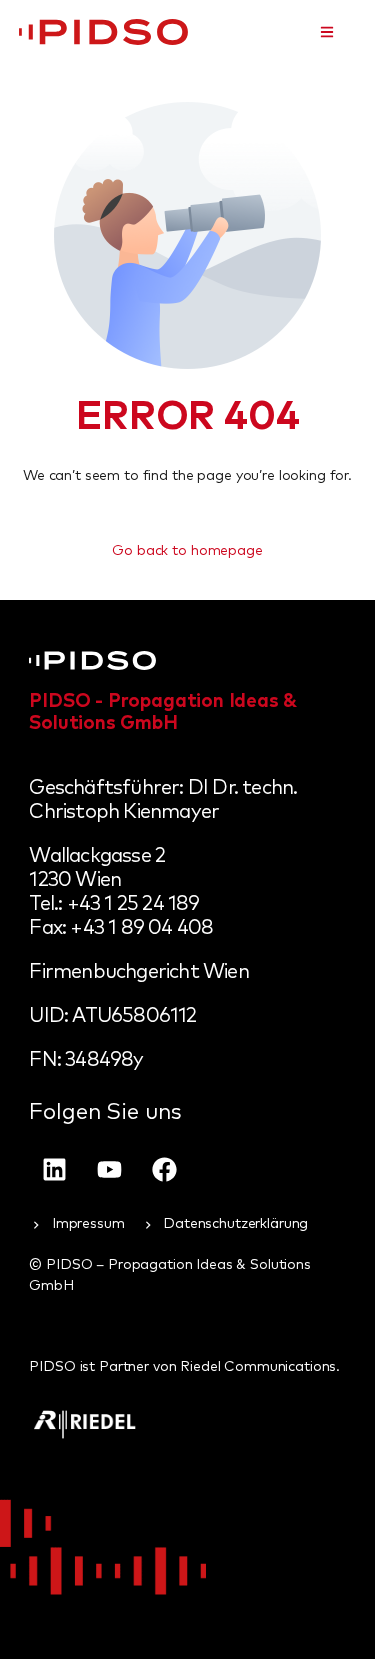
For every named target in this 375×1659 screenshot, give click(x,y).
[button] (327, 32)
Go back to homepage (187, 551)
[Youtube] (109, 1169)
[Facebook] (164, 1169)
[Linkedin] (54, 1169)
